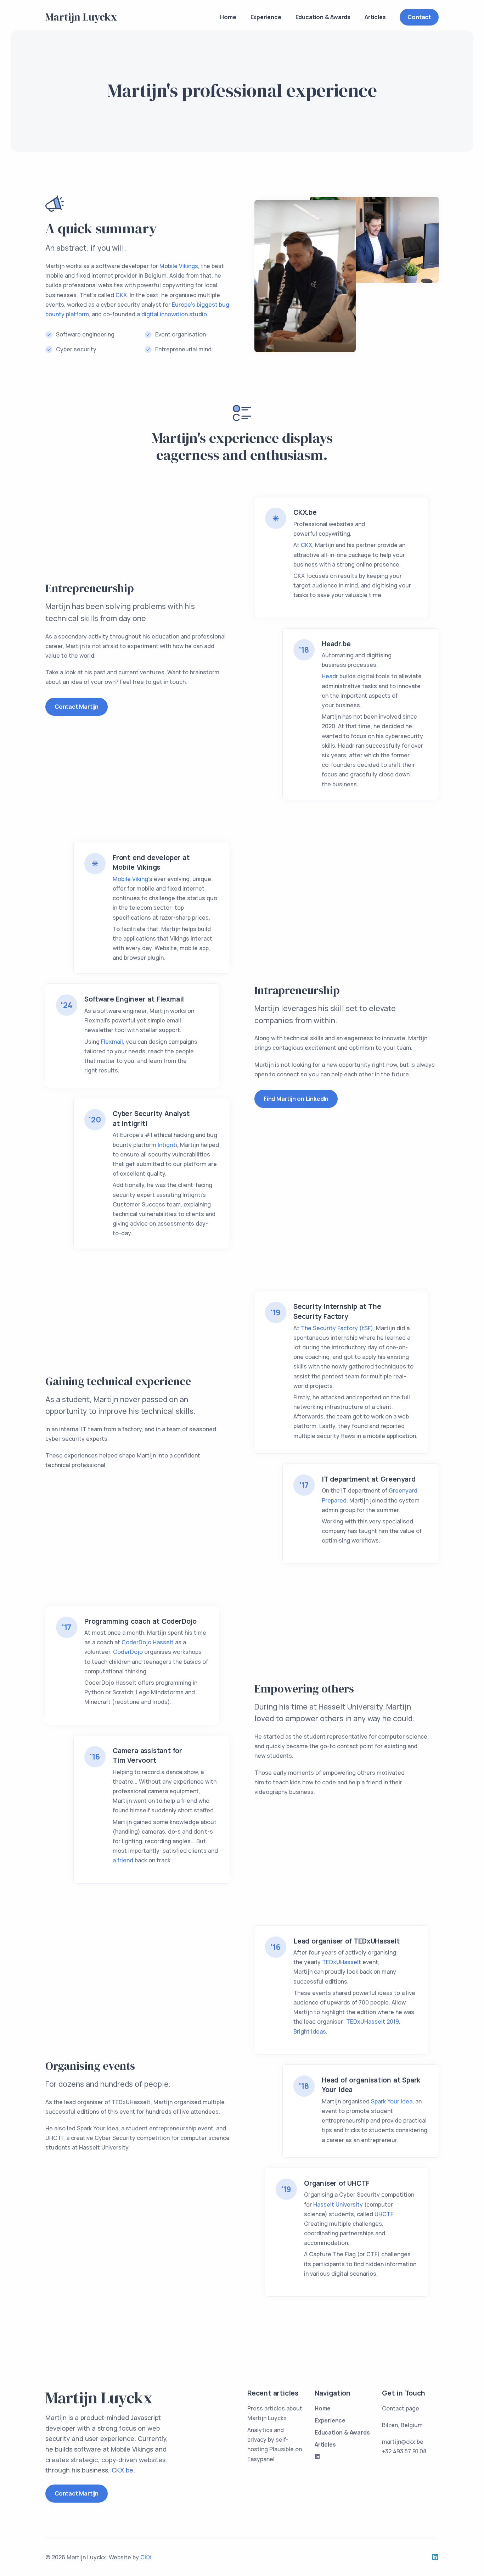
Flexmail (112, 1042)
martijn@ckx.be (403, 2442)
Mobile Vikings (179, 266)
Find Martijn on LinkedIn (296, 1099)
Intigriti (167, 1145)
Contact (419, 17)
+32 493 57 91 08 (404, 2451)
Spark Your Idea (392, 2101)
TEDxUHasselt (342, 1962)
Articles (375, 17)
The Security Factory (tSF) (337, 1328)
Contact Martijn (77, 707)
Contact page (401, 2408)
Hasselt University (338, 2204)
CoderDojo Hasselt (148, 1642)
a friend (123, 1860)
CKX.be (122, 2470)
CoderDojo (128, 1652)
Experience (266, 17)
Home (228, 17)
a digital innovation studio (172, 314)
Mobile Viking (130, 879)
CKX (121, 295)
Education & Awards (323, 17)
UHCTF (384, 2214)
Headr (330, 676)
